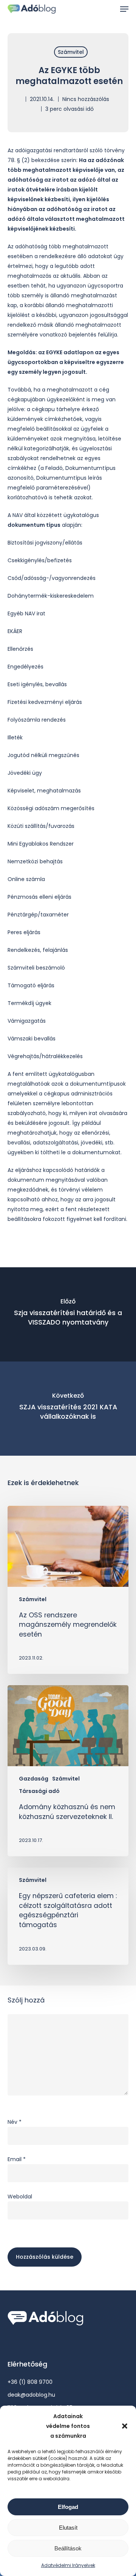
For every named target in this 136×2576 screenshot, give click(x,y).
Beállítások (68, 2548)
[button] (125, 2426)
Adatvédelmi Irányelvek (68, 2565)
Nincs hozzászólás (86, 99)
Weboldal (20, 2197)
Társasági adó (39, 1791)
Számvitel (71, 52)
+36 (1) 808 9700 (30, 2382)
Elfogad (68, 2507)
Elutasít (68, 2528)
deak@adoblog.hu (31, 2395)
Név (15, 2122)
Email (17, 2159)
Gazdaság (34, 1779)
